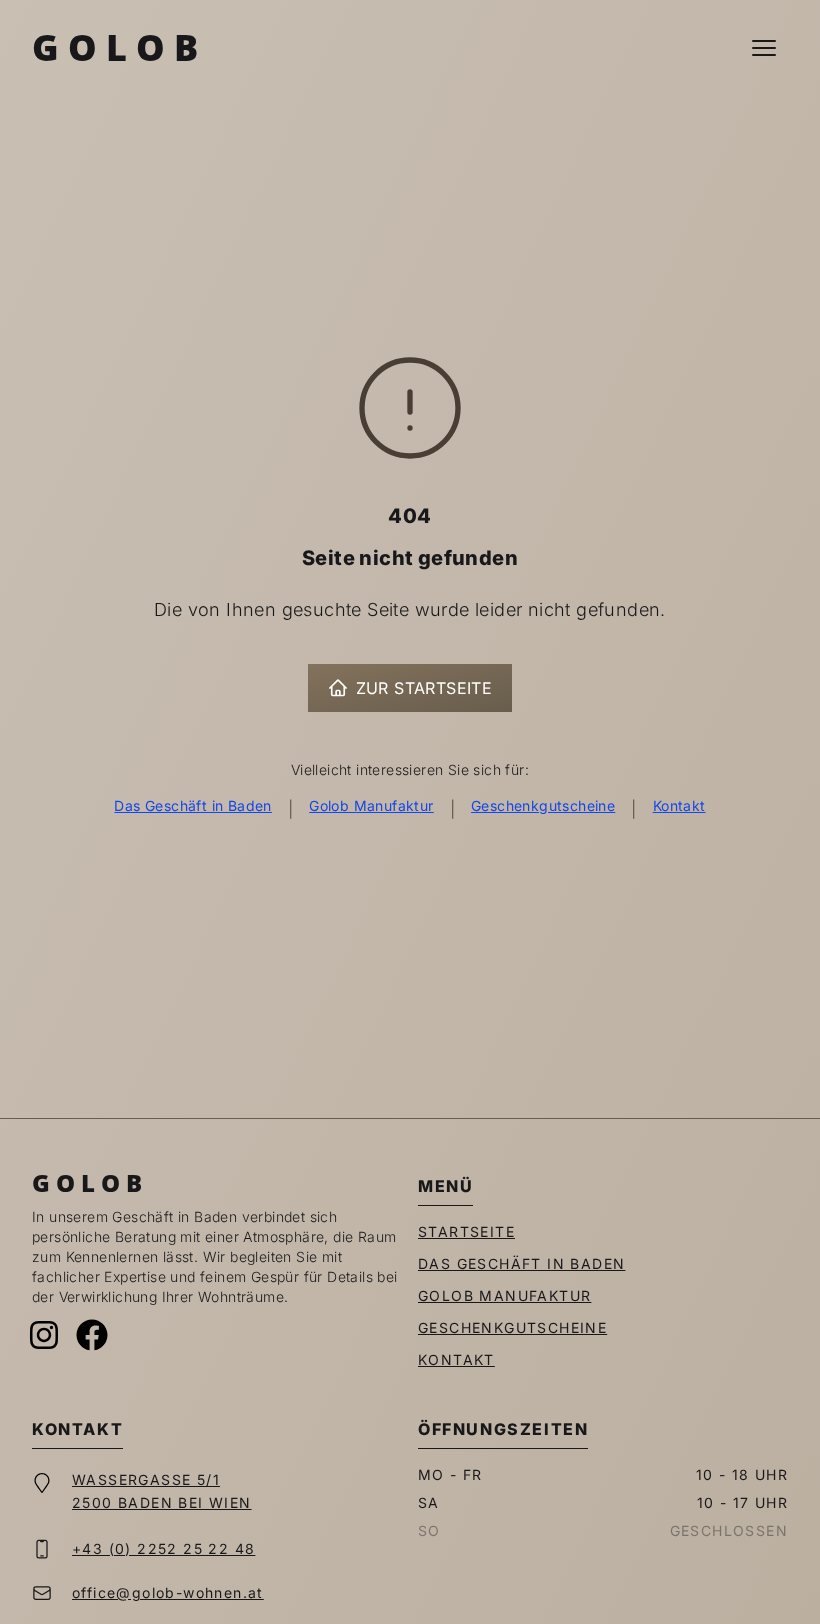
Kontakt (679, 805)
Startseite (466, 1231)
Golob (119, 47)
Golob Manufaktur (371, 805)
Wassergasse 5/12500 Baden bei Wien (162, 1491)
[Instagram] (44, 1335)
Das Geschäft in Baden (192, 805)
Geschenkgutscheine (543, 805)
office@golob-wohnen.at (168, 1592)
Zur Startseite (424, 688)
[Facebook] (92, 1335)
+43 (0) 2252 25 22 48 (163, 1548)
